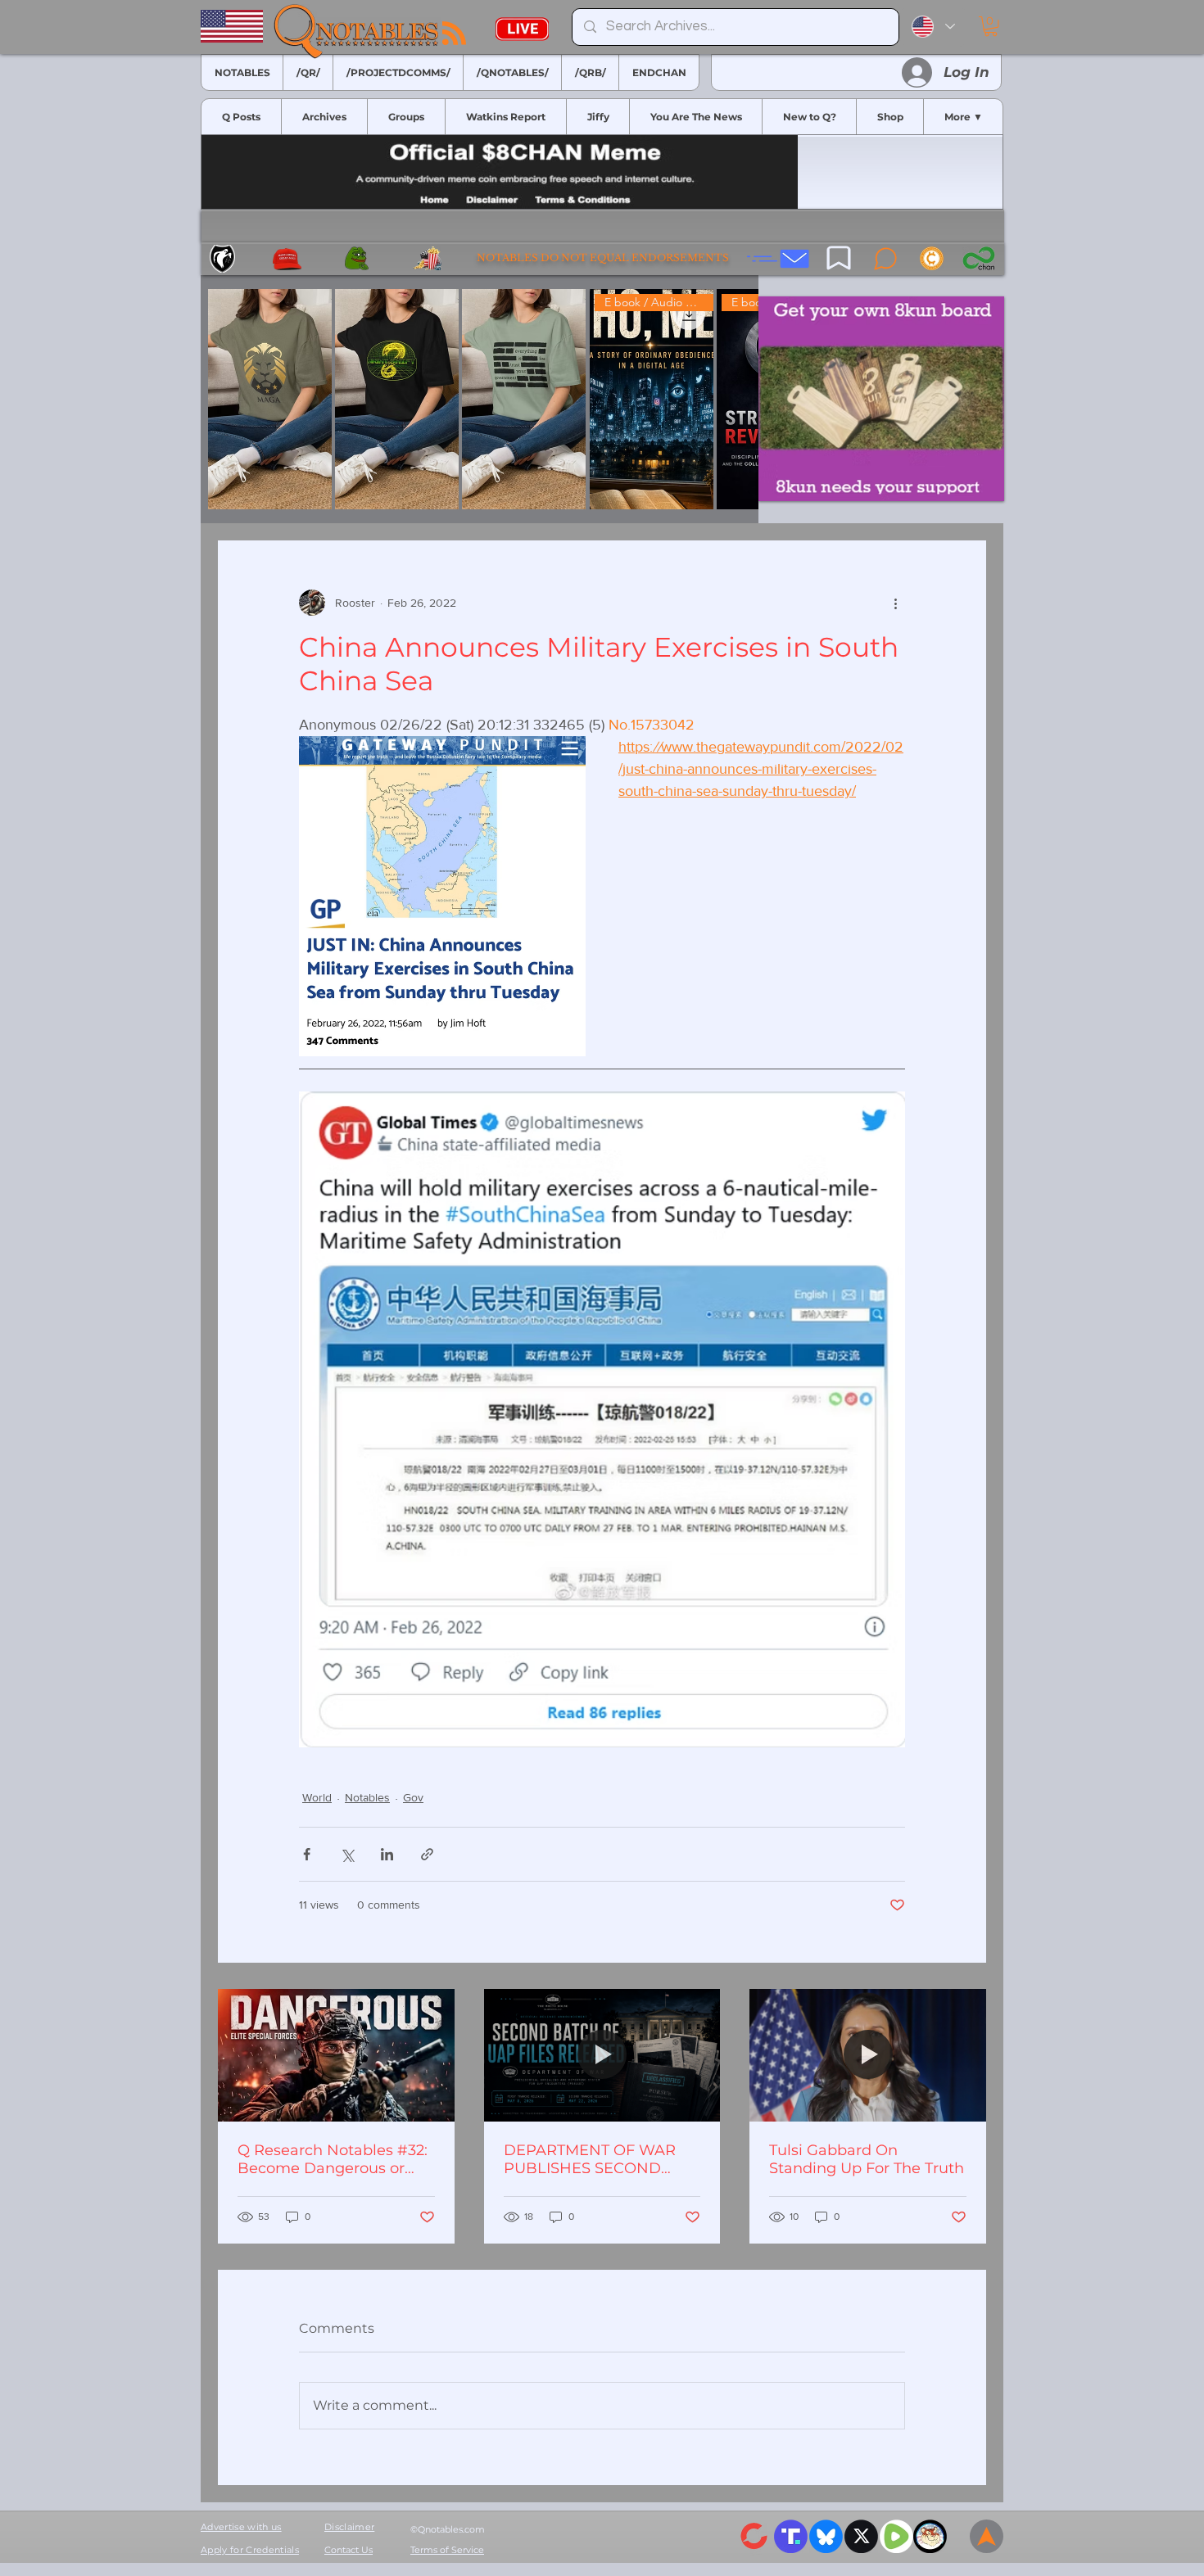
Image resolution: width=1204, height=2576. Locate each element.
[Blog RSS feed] (454, 34)
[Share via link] (427, 1854)
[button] (991, 26)
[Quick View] (270, 399)
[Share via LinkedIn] (387, 1854)
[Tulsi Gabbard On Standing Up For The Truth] (868, 2055)
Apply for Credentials (250, 2550)
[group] (480, 399)
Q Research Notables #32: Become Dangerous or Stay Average (333, 2159)
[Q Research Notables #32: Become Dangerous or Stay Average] (336, 2055)
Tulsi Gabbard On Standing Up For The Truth (867, 2159)
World (317, 1797)
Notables (367, 1797)
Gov (413, 1797)
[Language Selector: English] (933, 27)
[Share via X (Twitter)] (347, 1854)
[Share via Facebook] (307, 1854)
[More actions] (895, 603)
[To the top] (987, 2536)
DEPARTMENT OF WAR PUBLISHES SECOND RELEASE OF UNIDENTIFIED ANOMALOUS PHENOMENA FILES (590, 2159)
